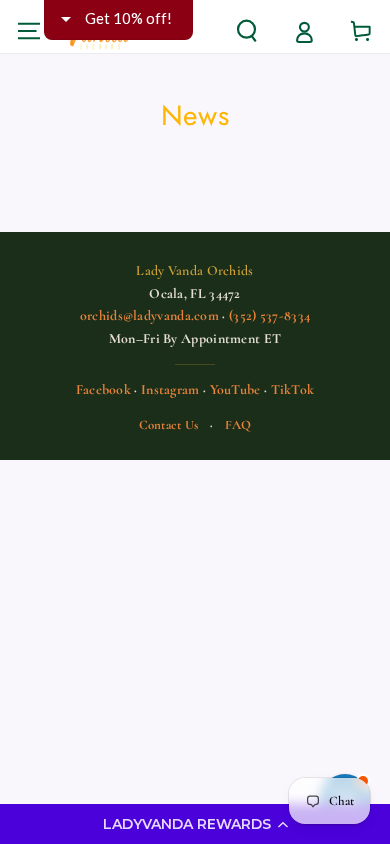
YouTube (235, 389)
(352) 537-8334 (269, 315)
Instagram (170, 389)
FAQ (238, 425)
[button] (195, 824)
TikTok (293, 389)
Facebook (103, 389)
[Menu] (28, 30)
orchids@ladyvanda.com (149, 315)
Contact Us (169, 425)
